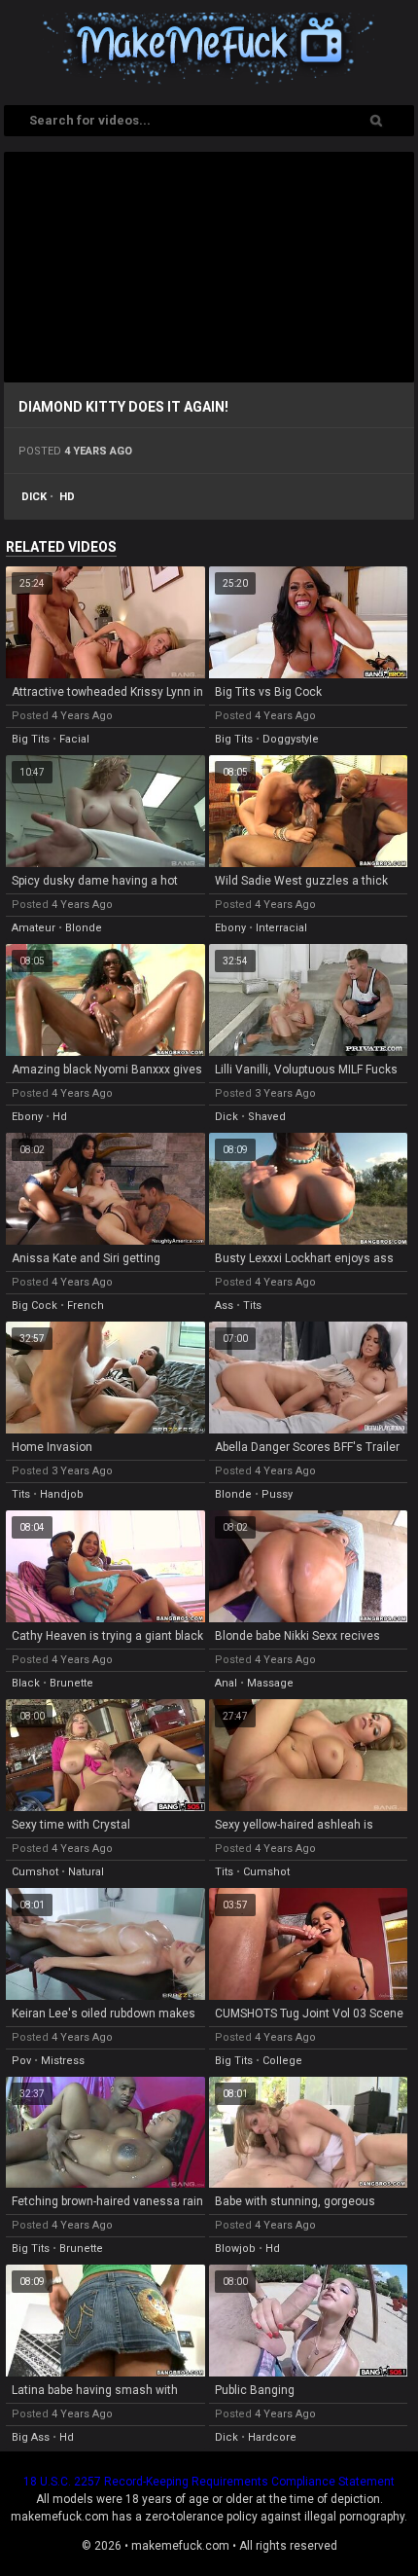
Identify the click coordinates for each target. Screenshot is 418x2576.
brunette (71, 1683)
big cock (35, 1306)
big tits (31, 739)
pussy (277, 1494)
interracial (281, 928)
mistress (63, 2061)
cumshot (35, 1872)
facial (74, 739)
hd (67, 497)
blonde (84, 928)
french (86, 1306)
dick (34, 497)
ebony (230, 928)
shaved (267, 1117)
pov (21, 2061)
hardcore (272, 2437)
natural (86, 1872)
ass (224, 1306)
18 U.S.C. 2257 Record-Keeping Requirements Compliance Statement (209, 2482)
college (282, 2061)
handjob (62, 1494)
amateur (34, 928)
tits (252, 1306)
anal (226, 1683)
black (26, 1683)
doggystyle (291, 739)
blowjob (235, 2249)
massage (270, 1683)
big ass (31, 2437)
